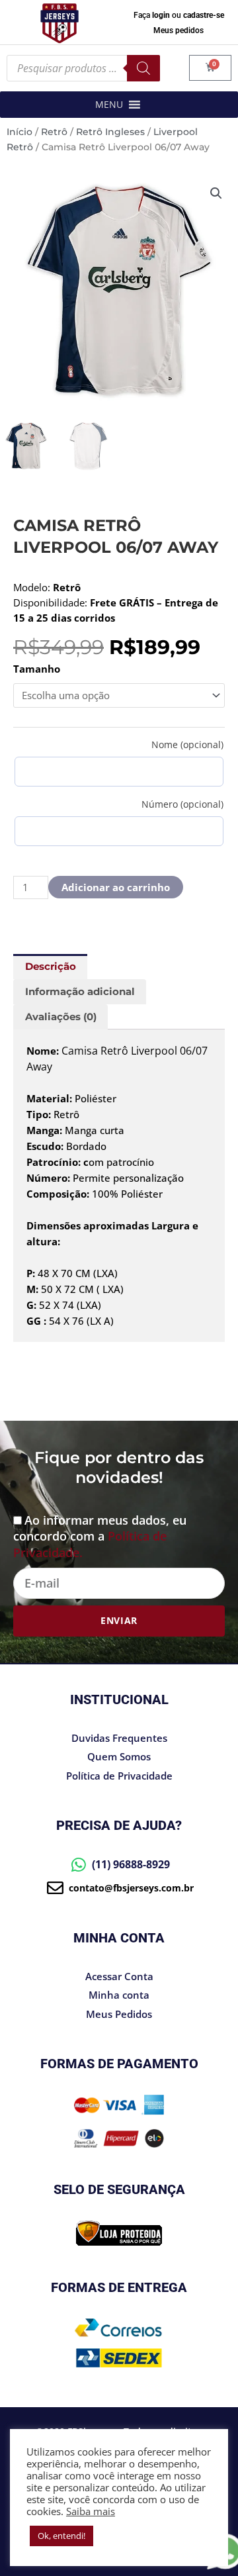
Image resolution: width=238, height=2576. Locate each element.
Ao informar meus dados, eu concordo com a (100, 1536)
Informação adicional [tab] (80, 992)
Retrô (54, 132)
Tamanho (37, 669)
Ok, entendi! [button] (61, 2536)
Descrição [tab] (51, 967)
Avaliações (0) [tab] (61, 1017)
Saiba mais (91, 2511)
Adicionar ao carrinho (116, 887)
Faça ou (179, 15)
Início (20, 132)
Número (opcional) (182, 804)
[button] (109, 105)
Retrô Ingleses (110, 132)
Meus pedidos (178, 30)
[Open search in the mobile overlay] (83, 68)
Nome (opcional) (187, 744)
